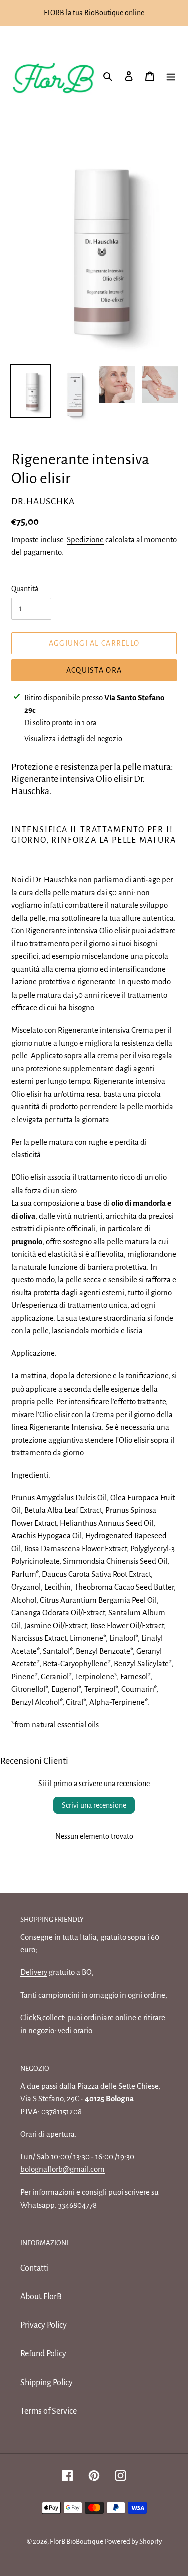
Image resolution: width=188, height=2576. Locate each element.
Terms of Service (48, 2411)
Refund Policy (43, 2354)
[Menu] (171, 76)
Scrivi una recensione (94, 1805)
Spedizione (85, 540)
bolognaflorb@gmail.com (62, 2169)
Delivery (34, 1972)
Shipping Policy (46, 2383)
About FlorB (41, 2297)
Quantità (25, 589)
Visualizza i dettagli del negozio (73, 739)
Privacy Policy (43, 2325)
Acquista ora (94, 670)
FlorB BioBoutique (76, 2542)
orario (83, 2030)
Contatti (34, 2268)
